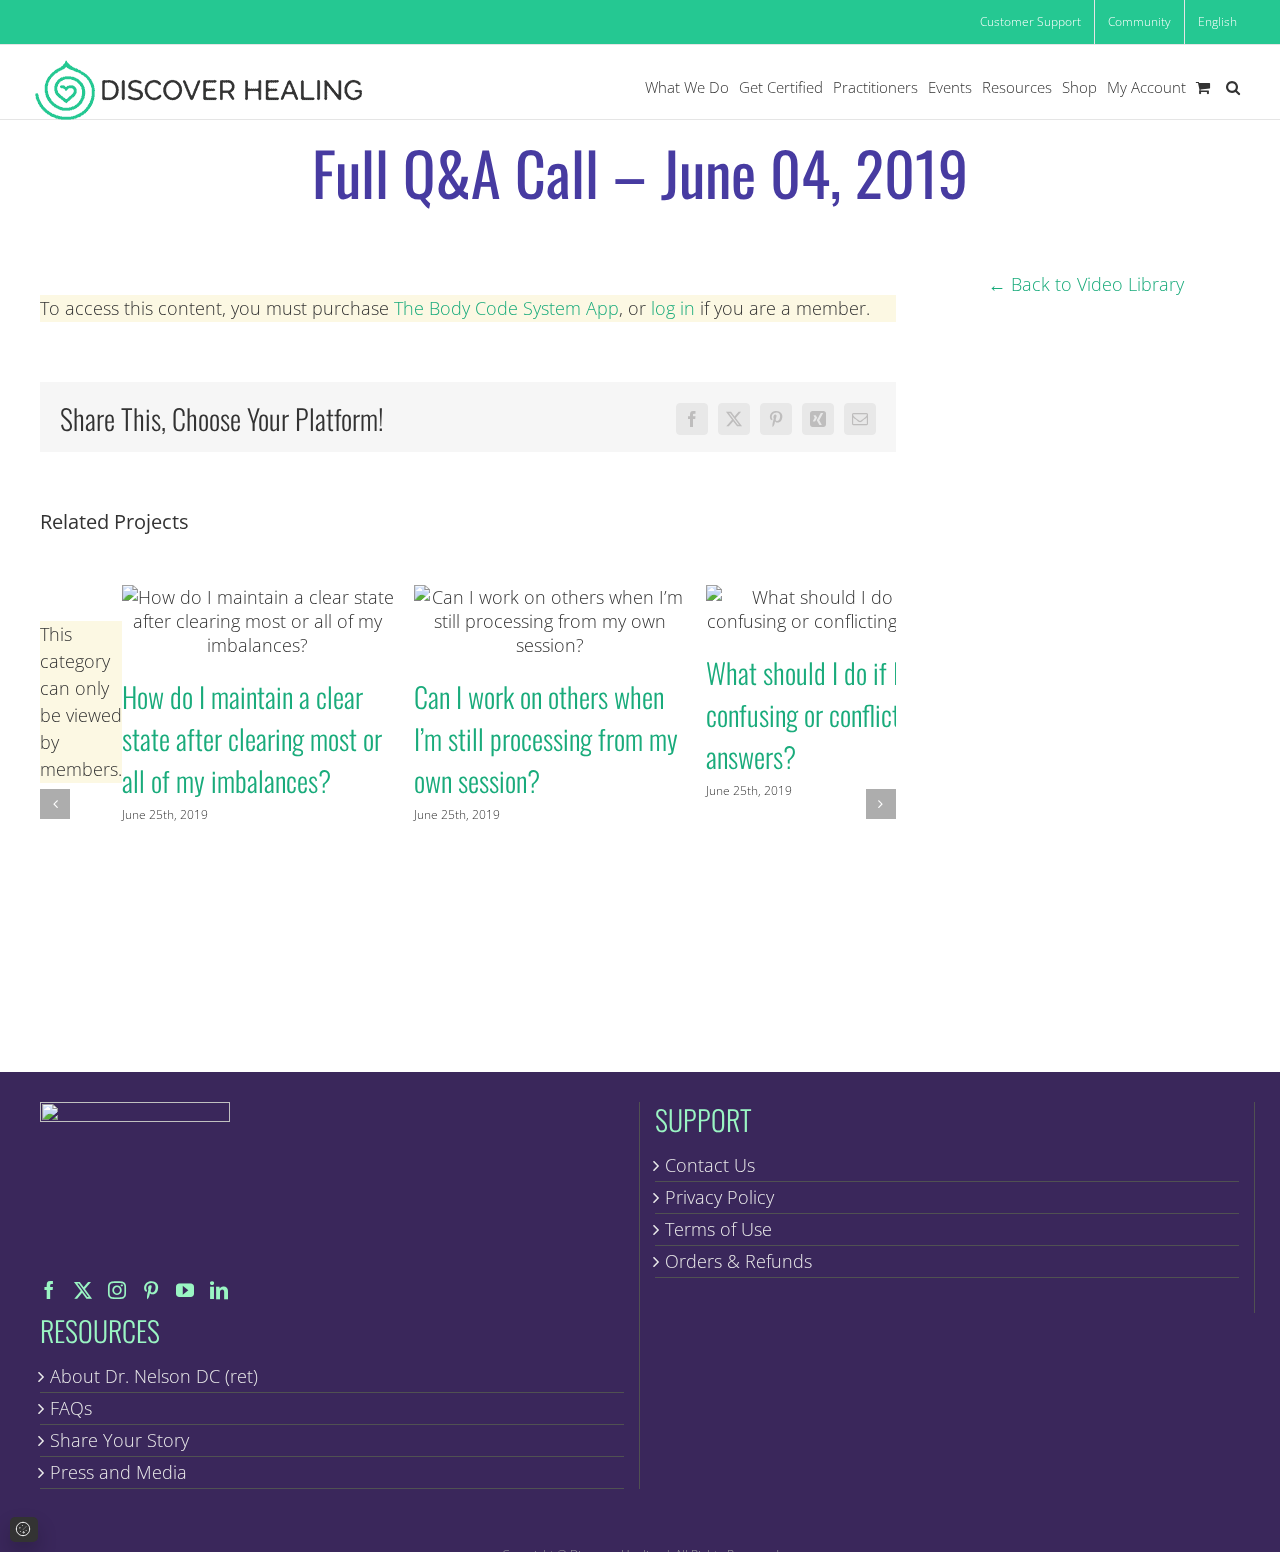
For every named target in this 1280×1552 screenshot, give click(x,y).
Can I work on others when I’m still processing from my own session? (549, 620)
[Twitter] (83, 1290)
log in (673, 308)
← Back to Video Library (1086, 284)
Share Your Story (119, 1440)
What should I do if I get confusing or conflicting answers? (841, 608)
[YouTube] (185, 1290)
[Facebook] (49, 1290)
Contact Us (710, 1165)
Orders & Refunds (738, 1261)
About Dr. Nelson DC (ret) (154, 1376)
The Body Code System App (506, 308)
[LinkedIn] (219, 1290)
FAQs (71, 1408)
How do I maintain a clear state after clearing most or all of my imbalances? (257, 620)
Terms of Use (718, 1229)
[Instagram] (117, 1290)
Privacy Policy (719, 1197)
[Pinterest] (151, 1290)
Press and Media (118, 1472)
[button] (1233, 87)
